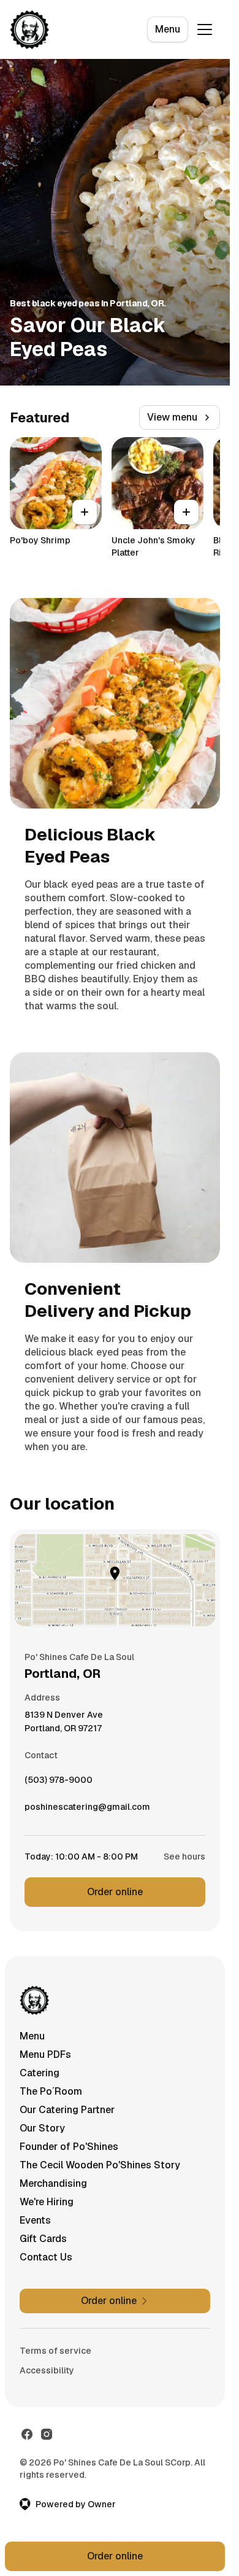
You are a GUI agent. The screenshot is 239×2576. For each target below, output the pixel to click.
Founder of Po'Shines (69, 2147)
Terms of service (55, 2351)
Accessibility (47, 2370)
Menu (168, 29)
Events (35, 2220)
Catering (40, 2073)
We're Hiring (47, 2202)
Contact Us (46, 2257)
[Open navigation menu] (205, 29)
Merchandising (53, 2183)
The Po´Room (51, 2091)
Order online (115, 1892)
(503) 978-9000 (59, 1783)
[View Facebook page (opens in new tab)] (27, 2434)
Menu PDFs (45, 2054)
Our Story (42, 2128)
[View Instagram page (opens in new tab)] (47, 2434)
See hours (184, 1856)
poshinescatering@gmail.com (87, 1810)
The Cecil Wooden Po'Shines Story (100, 2165)
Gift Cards (43, 2239)
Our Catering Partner (67, 2110)
